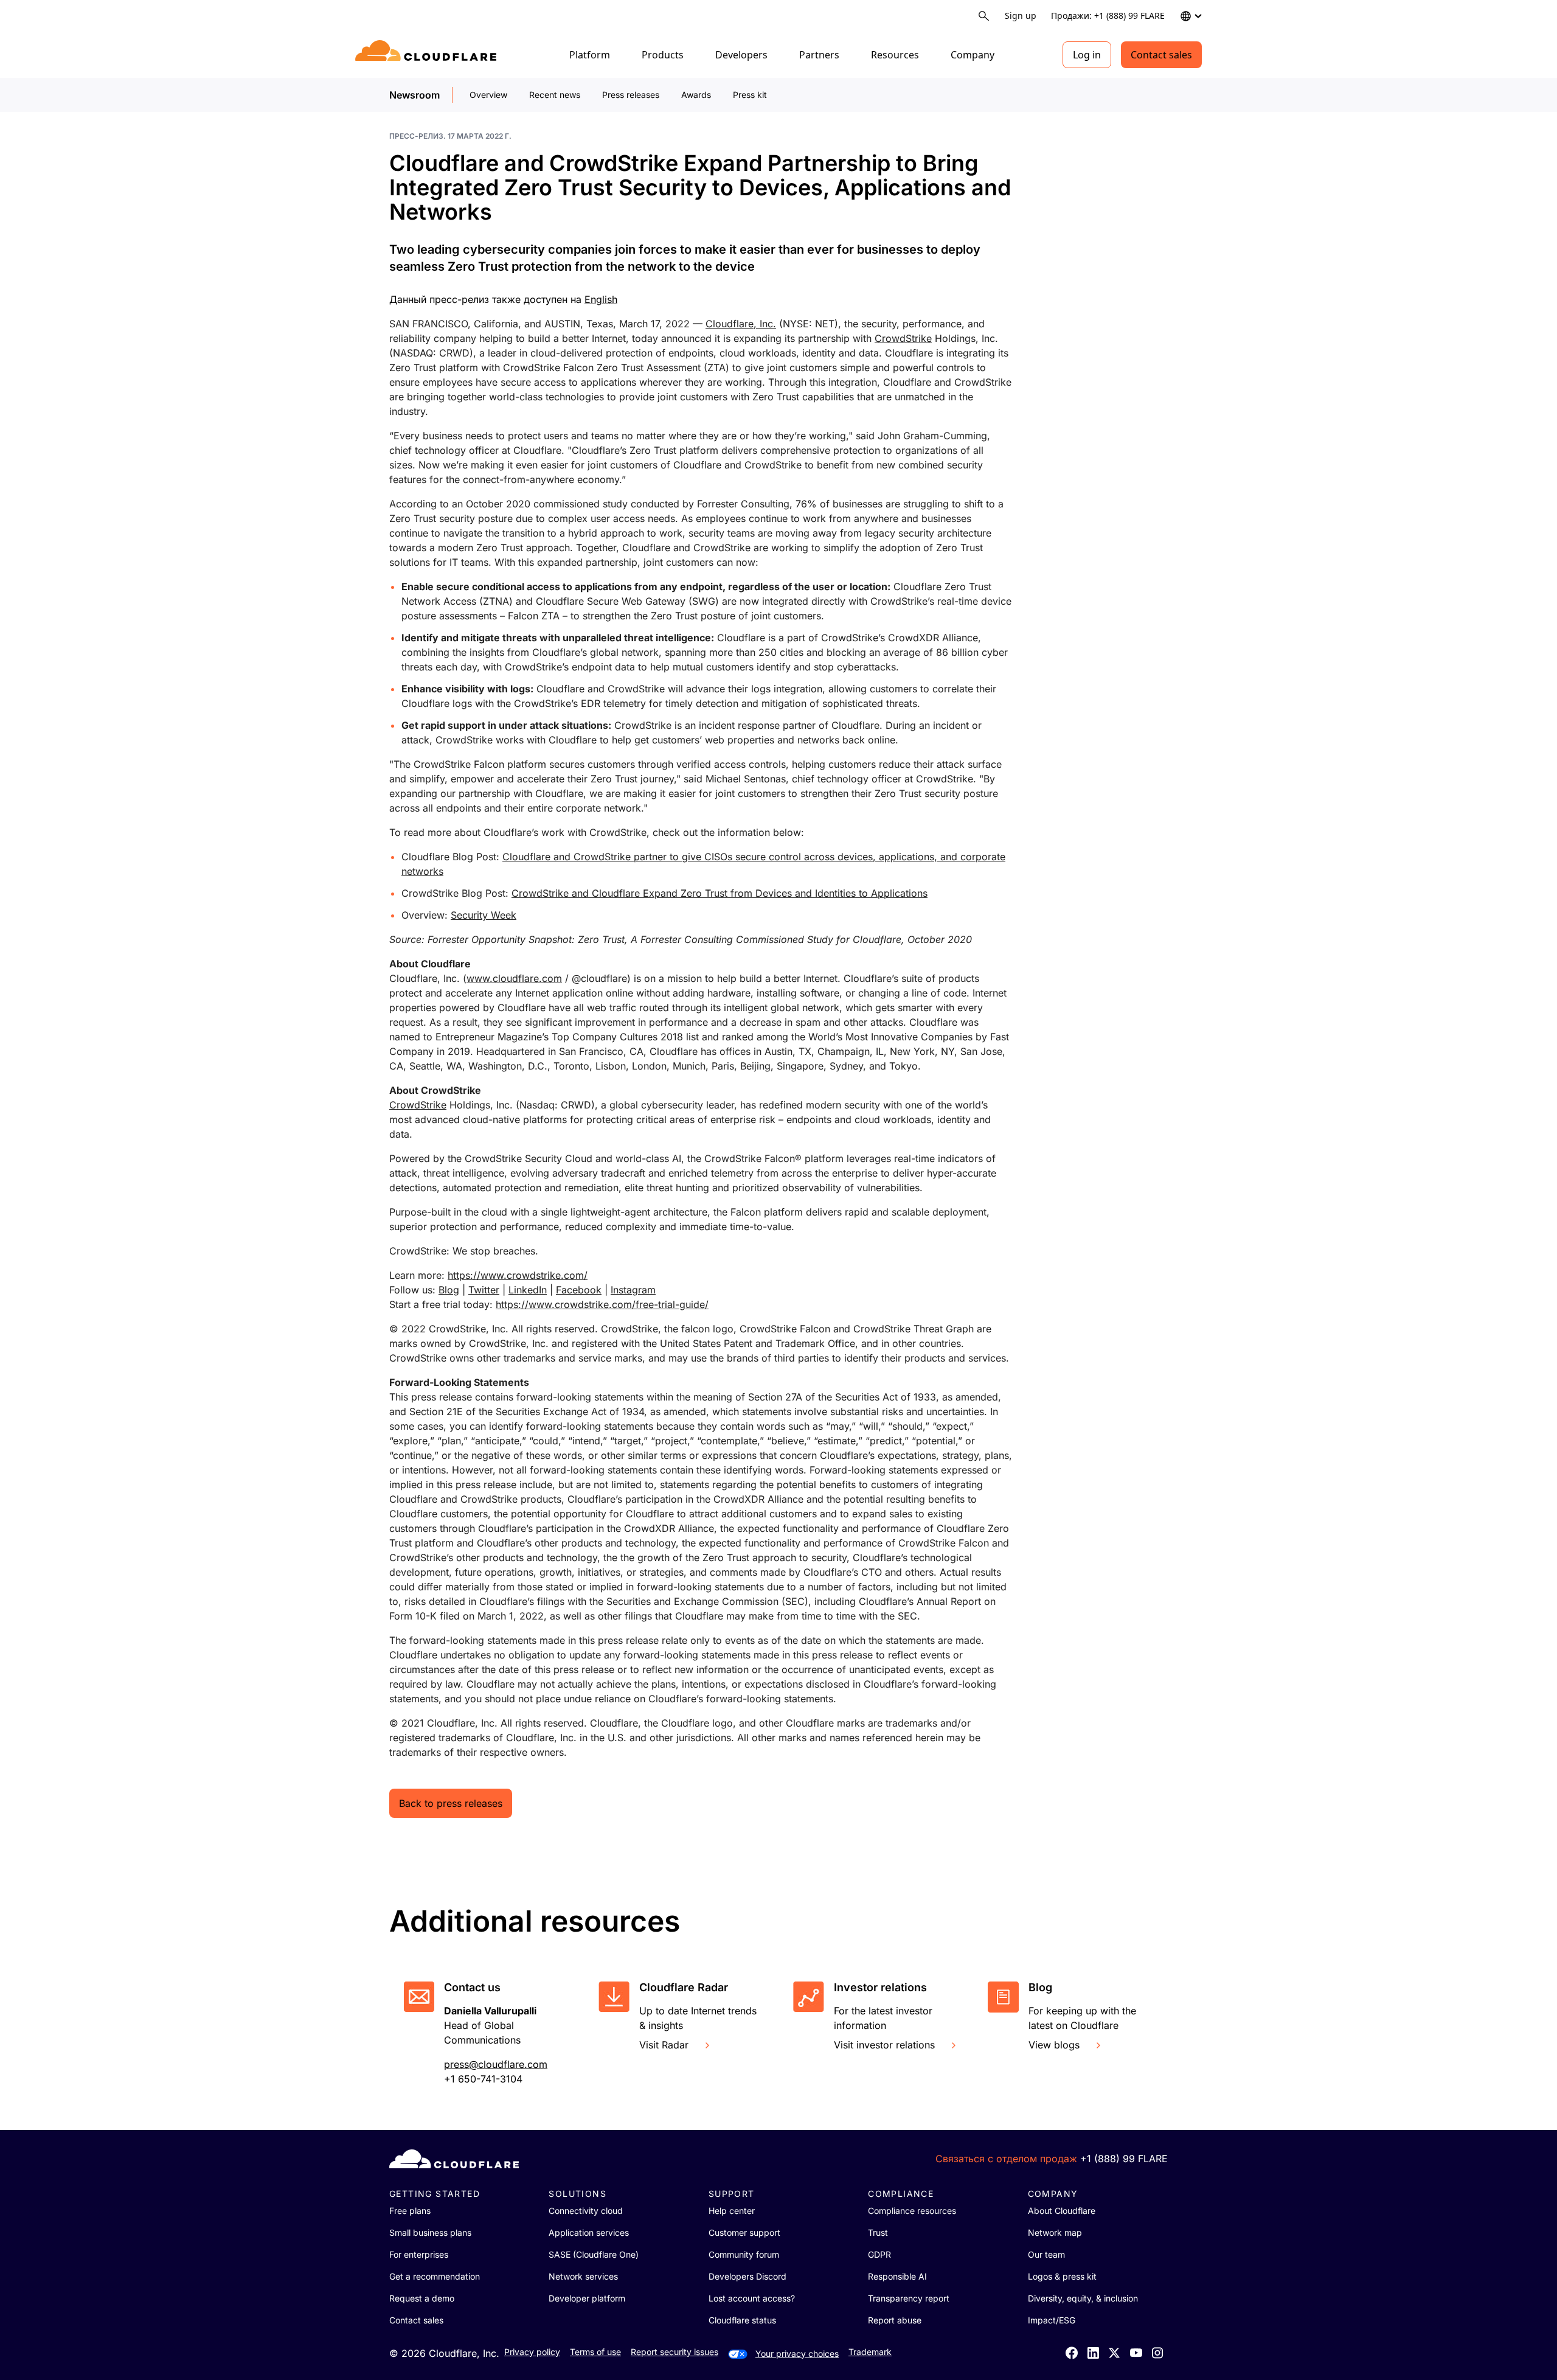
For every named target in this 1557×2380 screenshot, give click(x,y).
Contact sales (1161, 55)
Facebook (579, 1290)
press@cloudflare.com (496, 2064)
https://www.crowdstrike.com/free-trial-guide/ (602, 1304)
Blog (449, 1290)
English (601, 299)
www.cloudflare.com (514, 978)
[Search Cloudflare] (984, 16)
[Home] (428, 55)
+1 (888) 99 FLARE (1124, 2159)
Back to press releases (451, 1803)
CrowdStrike (903, 338)
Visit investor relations (884, 2045)
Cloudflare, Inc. (741, 324)
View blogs (1054, 2045)
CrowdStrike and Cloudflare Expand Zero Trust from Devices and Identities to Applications (720, 893)
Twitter (484, 1290)
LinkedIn (528, 1290)
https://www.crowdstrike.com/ (518, 1275)
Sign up (1021, 16)
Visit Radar (664, 2045)
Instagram (633, 1290)
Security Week (484, 915)
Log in (1087, 55)
